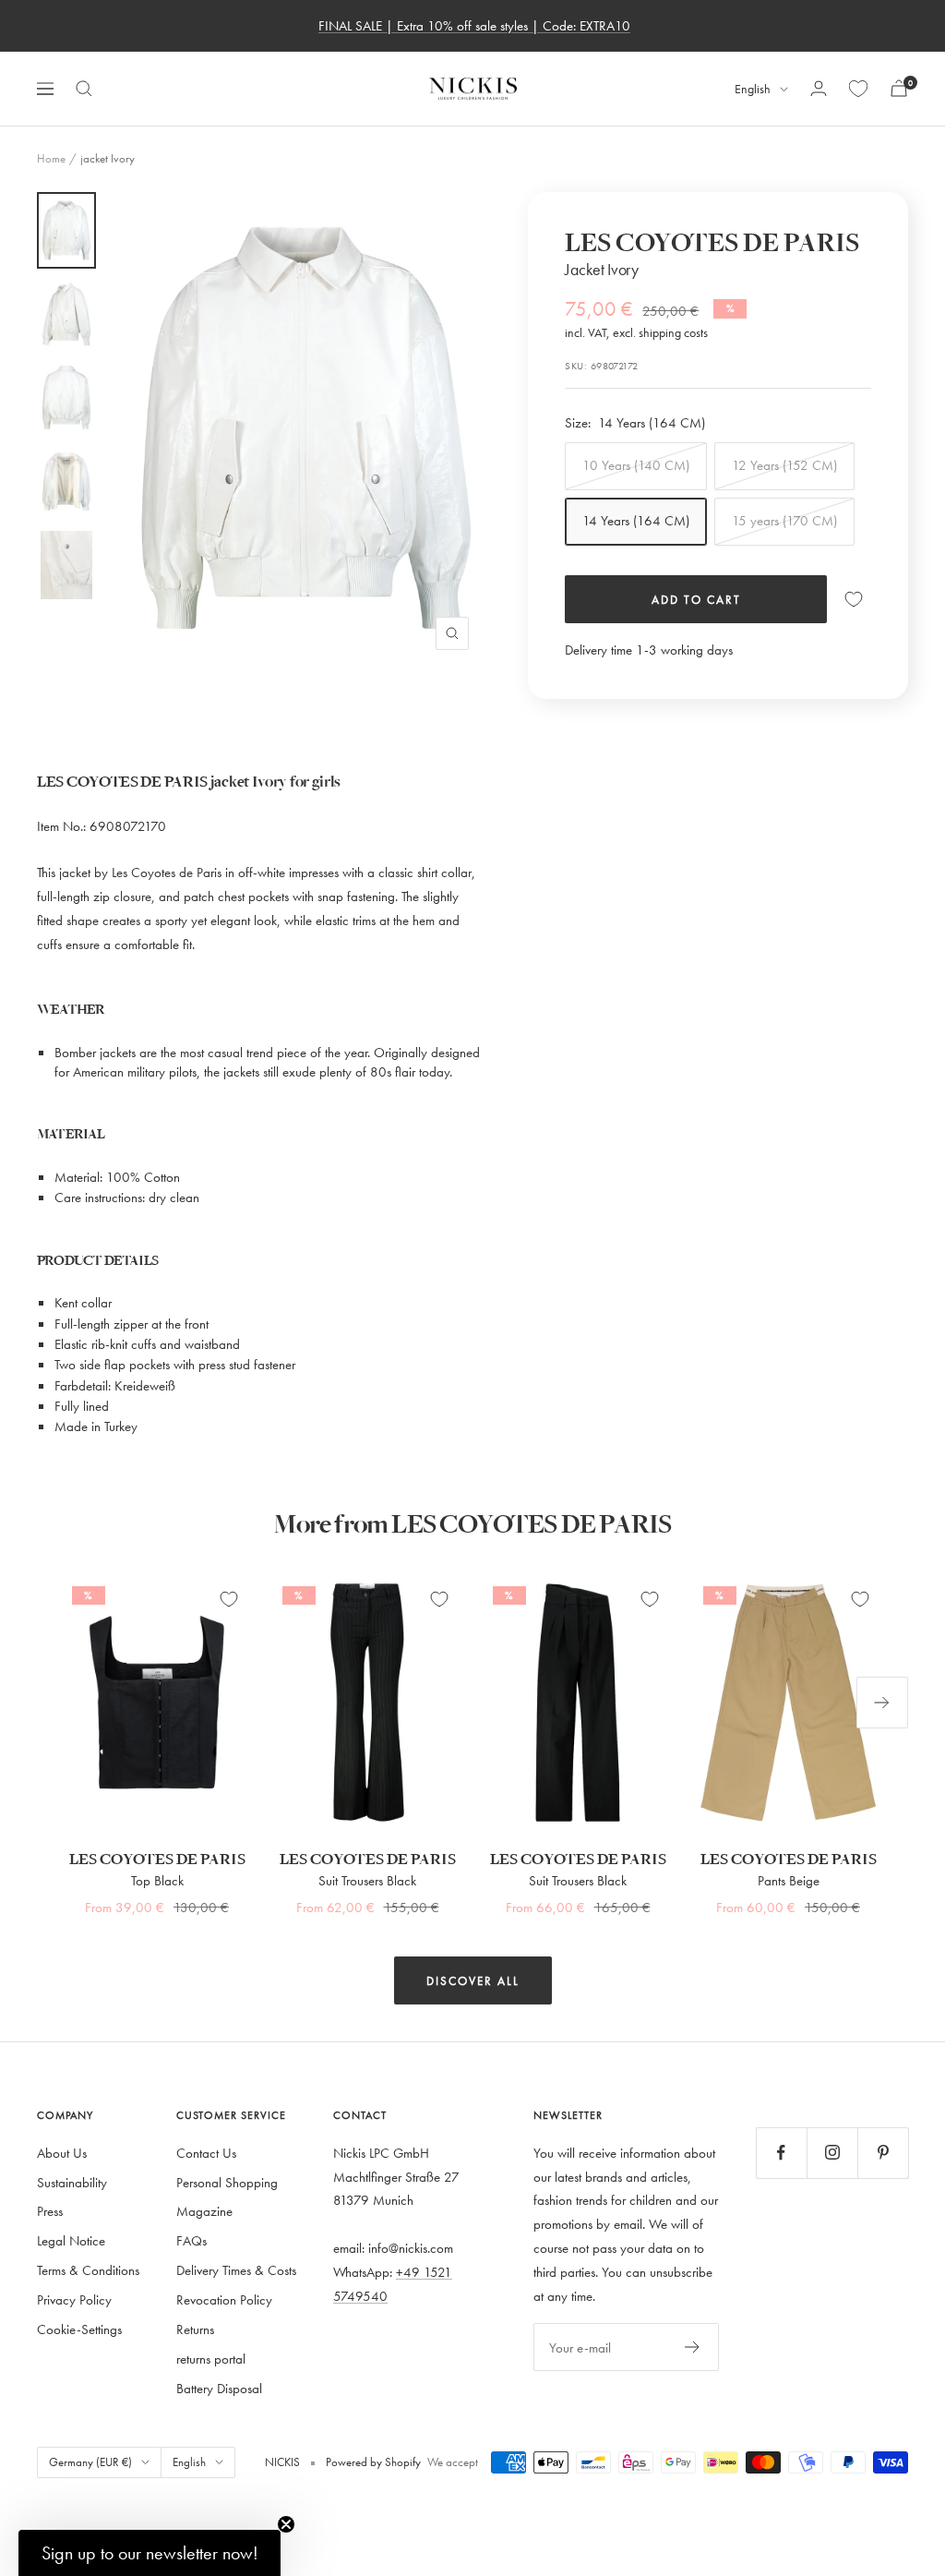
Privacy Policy (74, 2299)
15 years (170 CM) (784, 520)
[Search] (84, 89)
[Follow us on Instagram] (832, 2153)
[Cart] (899, 88)
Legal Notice (71, 2240)
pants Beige (789, 1880)
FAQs (191, 2240)
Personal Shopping (227, 2182)
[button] (150, 2553)
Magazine (204, 2211)
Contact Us (206, 2153)
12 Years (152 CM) (784, 465)
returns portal (211, 2359)
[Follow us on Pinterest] (883, 2153)
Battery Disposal (219, 2388)
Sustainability (72, 2182)
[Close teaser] (286, 2524)
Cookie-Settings (79, 2329)
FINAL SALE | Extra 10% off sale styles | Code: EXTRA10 (474, 25)
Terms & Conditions (88, 2270)
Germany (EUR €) (90, 2462)
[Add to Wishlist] (854, 599)
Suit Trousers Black (367, 1880)
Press (50, 2211)
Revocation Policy (224, 2299)
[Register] (693, 2347)
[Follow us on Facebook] (781, 2153)
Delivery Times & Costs (236, 2270)
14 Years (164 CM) (636, 520)
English (753, 89)
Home (51, 158)
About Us (62, 2153)
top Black (157, 1880)
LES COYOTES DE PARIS (712, 243)
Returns (195, 2329)
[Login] (819, 88)
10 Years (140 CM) (636, 465)
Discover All (473, 1980)
